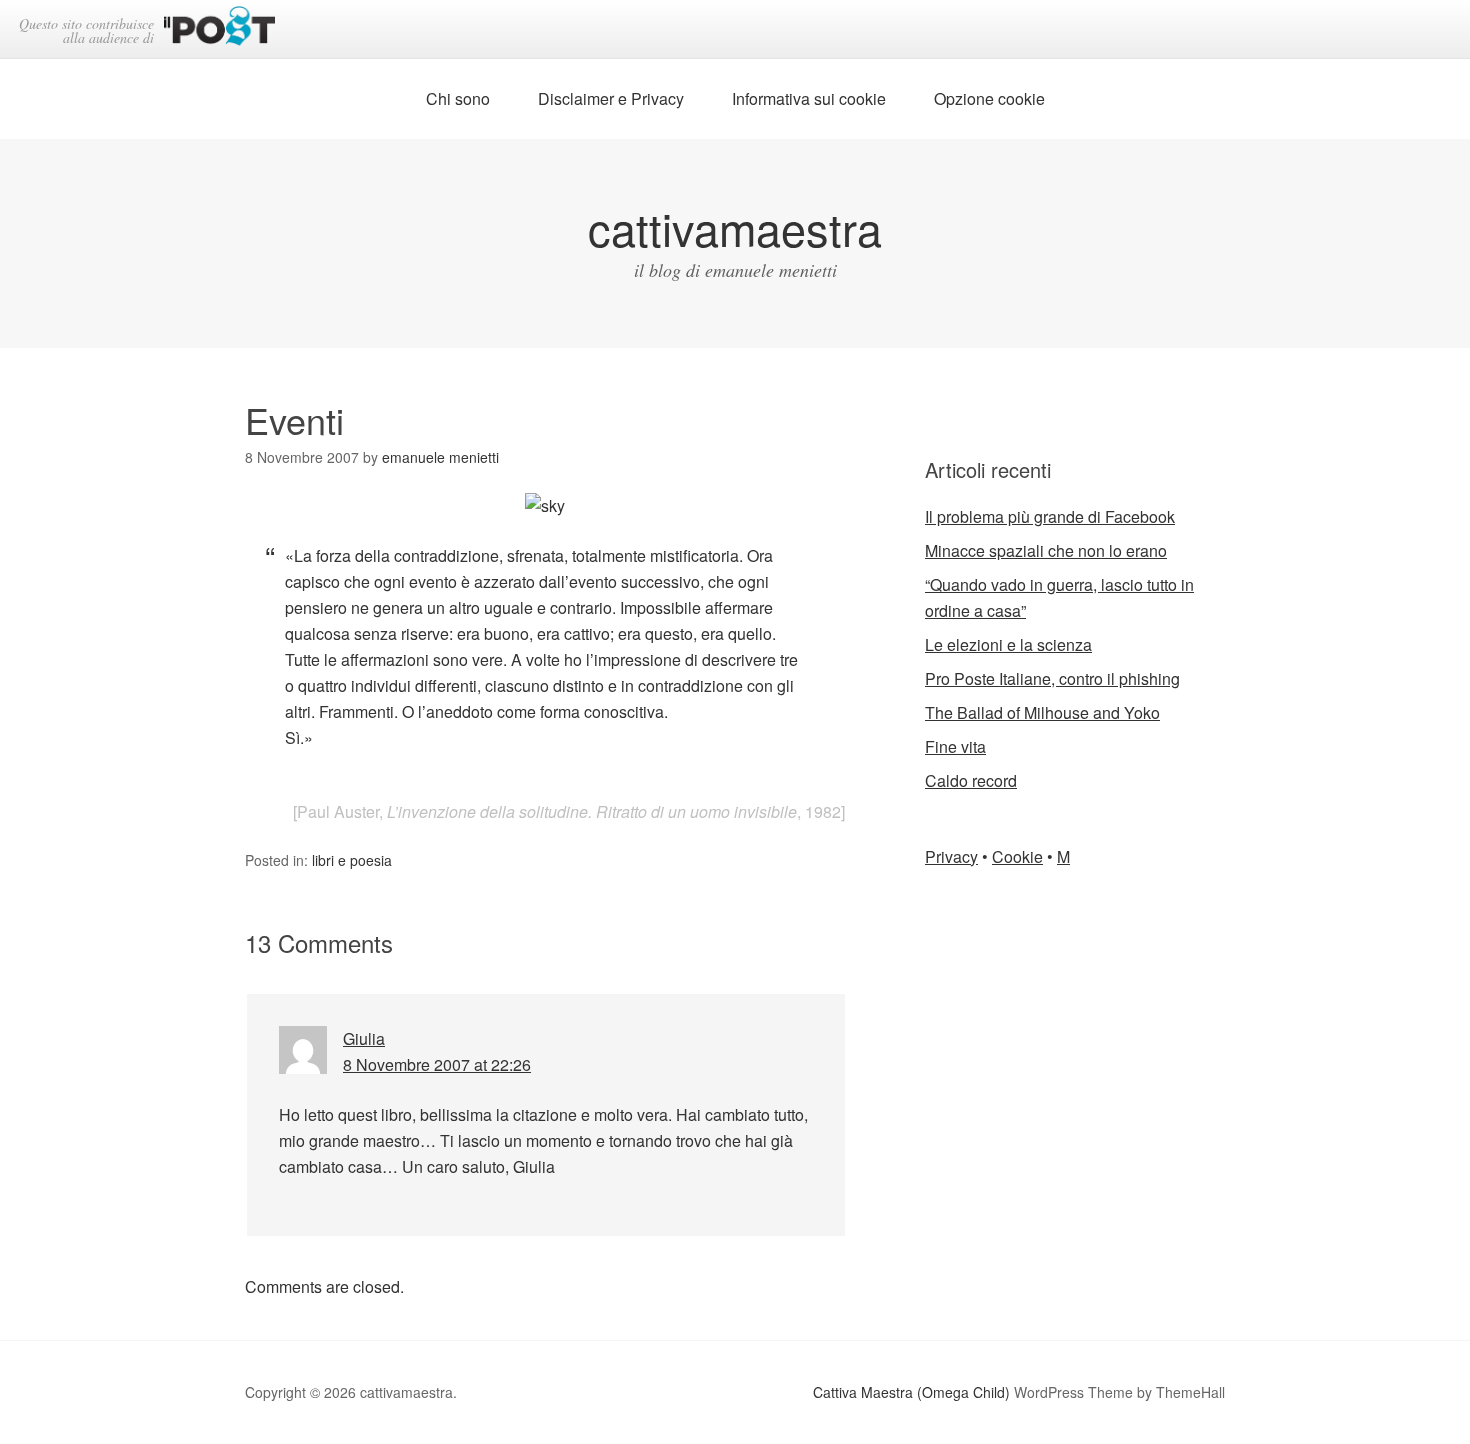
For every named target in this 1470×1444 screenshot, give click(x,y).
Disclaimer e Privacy (611, 98)
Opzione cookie (989, 98)
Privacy (951, 856)
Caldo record (971, 780)
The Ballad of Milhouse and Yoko (1042, 712)
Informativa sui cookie (809, 98)
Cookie (1017, 856)
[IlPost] (219, 29)
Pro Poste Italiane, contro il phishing (1052, 678)
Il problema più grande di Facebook (1050, 516)
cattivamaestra (735, 227)
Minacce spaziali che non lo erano (1046, 550)
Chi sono (458, 98)
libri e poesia (352, 860)
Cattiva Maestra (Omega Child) (911, 1392)
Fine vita (955, 746)
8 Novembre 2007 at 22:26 (437, 1064)
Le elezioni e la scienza (1008, 644)
